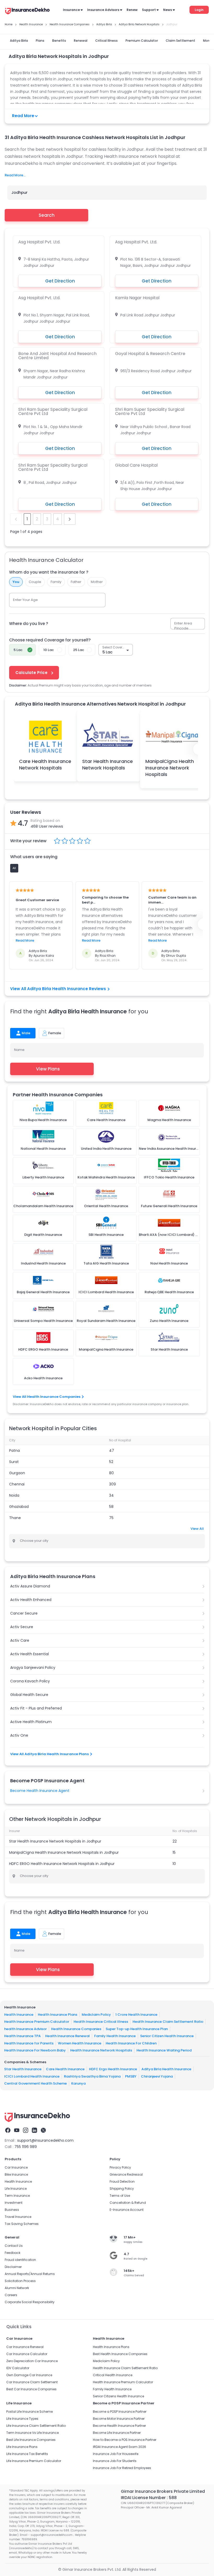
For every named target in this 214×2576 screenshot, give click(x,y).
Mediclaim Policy (96, 2014)
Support (149, 10)
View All (197, 1529)
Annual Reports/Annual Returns (30, 2274)
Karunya (78, 2083)
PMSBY (131, 2076)
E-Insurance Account (127, 2210)
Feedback (13, 2253)
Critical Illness (106, 41)
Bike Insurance (16, 2174)
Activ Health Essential (29, 1654)
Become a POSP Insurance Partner (120, 2412)
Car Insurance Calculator (27, 2354)
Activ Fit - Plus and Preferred (36, 1708)
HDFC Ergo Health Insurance (113, 2069)
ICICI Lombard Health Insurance (32, 2076)
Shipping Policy (122, 2189)
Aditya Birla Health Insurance (166, 2069)
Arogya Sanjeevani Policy (33, 1668)
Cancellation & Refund (128, 2203)
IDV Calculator (18, 2368)
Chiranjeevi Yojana (157, 2076)
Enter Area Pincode (183, 626)
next (70, 519)
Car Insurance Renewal (25, 2347)
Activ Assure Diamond (30, 1586)
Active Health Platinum (31, 1722)
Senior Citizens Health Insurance (118, 2396)
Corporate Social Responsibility (30, 2302)
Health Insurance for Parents (29, 2043)
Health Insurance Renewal (67, 2036)
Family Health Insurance (115, 2036)
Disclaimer (13, 2267)
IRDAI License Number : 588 (149, 2498)
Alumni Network (17, 2288)
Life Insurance (16, 2189)
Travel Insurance (18, 2217)
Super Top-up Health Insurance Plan (137, 2029)
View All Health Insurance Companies (47, 1397)
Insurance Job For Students (115, 2461)
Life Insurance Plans (22, 2447)
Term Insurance (17, 2196)
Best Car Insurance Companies (31, 2389)
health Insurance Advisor (25, 2029)
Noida (14, 1495)
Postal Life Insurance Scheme (29, 2412)
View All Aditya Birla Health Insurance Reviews (58, 989)
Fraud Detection (122, 2181)
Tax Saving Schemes (22, 2224)
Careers (11, 2295)
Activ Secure (22, 1627)
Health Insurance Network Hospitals (101, 2050)
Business (12, 2210)
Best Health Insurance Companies (120, 2354)
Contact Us (14, 2246)
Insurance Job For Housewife (116, 2454)
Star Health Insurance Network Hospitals (108, 765)
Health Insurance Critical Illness (101, 2022)
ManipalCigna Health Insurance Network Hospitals (170, 768)
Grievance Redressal (126, 2174)
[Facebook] (8, 2130)
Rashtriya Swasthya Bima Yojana (92, 2076)
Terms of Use (120, 2196)
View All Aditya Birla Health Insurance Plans (49, 1754)
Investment (14, 2203)
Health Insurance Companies (76, 2029)
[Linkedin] (34, 2130)
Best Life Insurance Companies (31, 2440)
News (168, 10)
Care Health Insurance (65, 2069)
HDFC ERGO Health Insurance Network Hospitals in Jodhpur (62, 1864)
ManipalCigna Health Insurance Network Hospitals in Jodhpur (64, 1852)
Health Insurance (19, 2014)
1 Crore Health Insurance (136, 2014)
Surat (14, 1462)
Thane (15, 1518)
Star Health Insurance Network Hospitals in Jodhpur (55, 1841)
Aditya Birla (19, 41)
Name (19, 1050)
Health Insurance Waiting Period (164, 2050)
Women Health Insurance (80, 2043)
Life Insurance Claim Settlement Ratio (36, 2426)
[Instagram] (26, 2130)
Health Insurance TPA (22, 2036)
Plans (40, 41)
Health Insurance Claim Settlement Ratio (168, 2022)
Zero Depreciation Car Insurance (32, 2361)
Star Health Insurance (23, 2069)
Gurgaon (17, 1473)
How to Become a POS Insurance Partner (125, 2440)
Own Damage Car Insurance (29, 2375)
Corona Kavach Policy (30, 1681)
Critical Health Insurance (113, 2375)
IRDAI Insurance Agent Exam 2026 (120, 2447)
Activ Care (20, 1640)
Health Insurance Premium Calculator (37, 2022)
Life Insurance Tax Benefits (27, 2454)
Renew (132, 10)
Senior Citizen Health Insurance (167, 2036)
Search (47, 215)
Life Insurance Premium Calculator (34, 2461)
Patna (14, 1450)
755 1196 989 (26, 2147)
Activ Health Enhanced (31, 1600)
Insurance (71, 10)
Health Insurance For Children (131, 2043)
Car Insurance (16, 2167)
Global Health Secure (29, 1695)
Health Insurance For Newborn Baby (35, 2050)
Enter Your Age (25, 600)
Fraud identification (20, 2260)
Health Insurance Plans (58, 2014)
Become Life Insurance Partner (117, 2433)
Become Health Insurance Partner (119, 2426)
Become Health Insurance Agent (40, 1791)
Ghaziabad (19, 1507)
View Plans (48, 1069)
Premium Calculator (142, 41)
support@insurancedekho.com (45, 2140)
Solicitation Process (20, 2281)
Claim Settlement (180, 41)
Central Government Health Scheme (35, 2083)
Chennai (17, 1484)
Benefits (59, 41)
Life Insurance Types (22, 2419)
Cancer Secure (24, 1613)
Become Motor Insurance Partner (119, 2419)
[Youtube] (17, 2130)
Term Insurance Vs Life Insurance (32, 2433)
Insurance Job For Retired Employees (122, 2468)
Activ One (19, 1735)
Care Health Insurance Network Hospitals (45, 765)
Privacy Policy (120, 2167)
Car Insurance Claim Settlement (32, 2382)
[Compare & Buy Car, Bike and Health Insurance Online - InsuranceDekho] (27, 11)
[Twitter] (43, 2130)
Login (199, 10)
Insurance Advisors (103, 10)
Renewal (81, 41)
